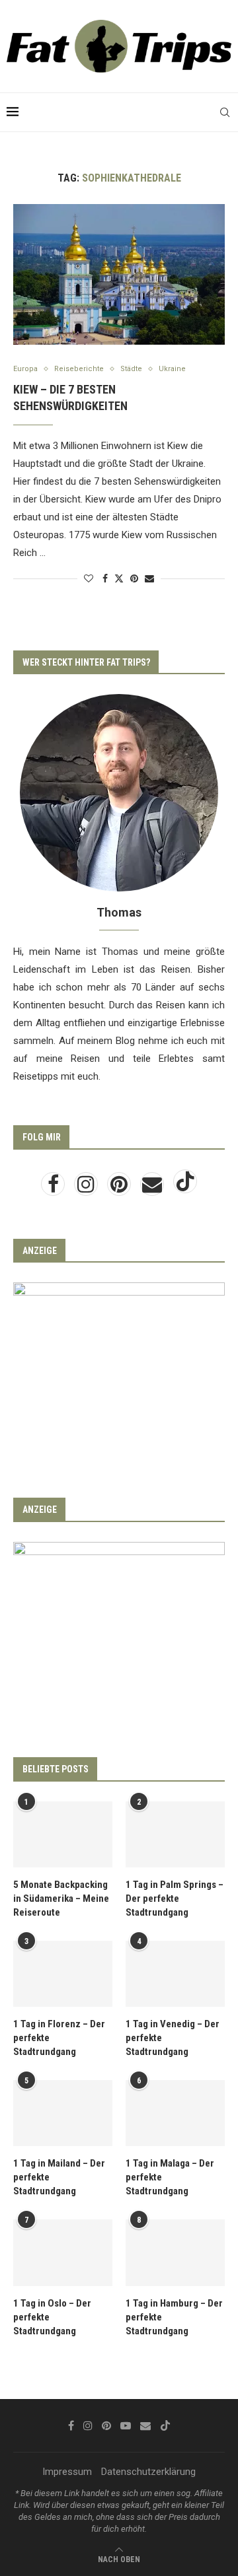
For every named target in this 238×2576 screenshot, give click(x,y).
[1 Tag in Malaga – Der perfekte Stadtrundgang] (175, 2113)
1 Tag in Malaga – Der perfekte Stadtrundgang (170, 2177)
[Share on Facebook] (105, 578)
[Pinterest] (120, 1188)
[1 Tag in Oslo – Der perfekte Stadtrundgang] (63, 2252)
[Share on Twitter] (119, 578)
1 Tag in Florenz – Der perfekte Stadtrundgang (59, 2038)
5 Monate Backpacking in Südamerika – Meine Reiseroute (61, 1898)
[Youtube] (126, 2425)
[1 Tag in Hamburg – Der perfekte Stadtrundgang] (175, 2252)
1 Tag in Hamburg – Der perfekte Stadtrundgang (174, 2317)
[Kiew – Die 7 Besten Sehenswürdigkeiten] (119, 274)
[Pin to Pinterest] (134, 578)
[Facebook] (54, 1188)
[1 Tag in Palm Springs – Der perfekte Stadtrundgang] (175, 1834)
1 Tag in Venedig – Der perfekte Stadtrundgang (173, 2038)
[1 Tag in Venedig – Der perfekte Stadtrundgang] (175, 1974)
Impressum (67, 2472)
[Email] (153, 1188)
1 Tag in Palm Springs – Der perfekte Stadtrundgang (175, 1898)
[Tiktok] (185, 1188)
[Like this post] (89, 578)
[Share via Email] (149, 578)
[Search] (225, 112)
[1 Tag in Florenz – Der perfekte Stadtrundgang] (63, 1974)
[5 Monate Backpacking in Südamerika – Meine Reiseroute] (63, 1834)
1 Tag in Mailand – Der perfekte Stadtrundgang (59, 2177)
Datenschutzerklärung (148, 2472)
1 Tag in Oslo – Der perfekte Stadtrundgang (52, 2317)
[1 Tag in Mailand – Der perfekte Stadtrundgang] (63, 2113)
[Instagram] (87, 1188)
